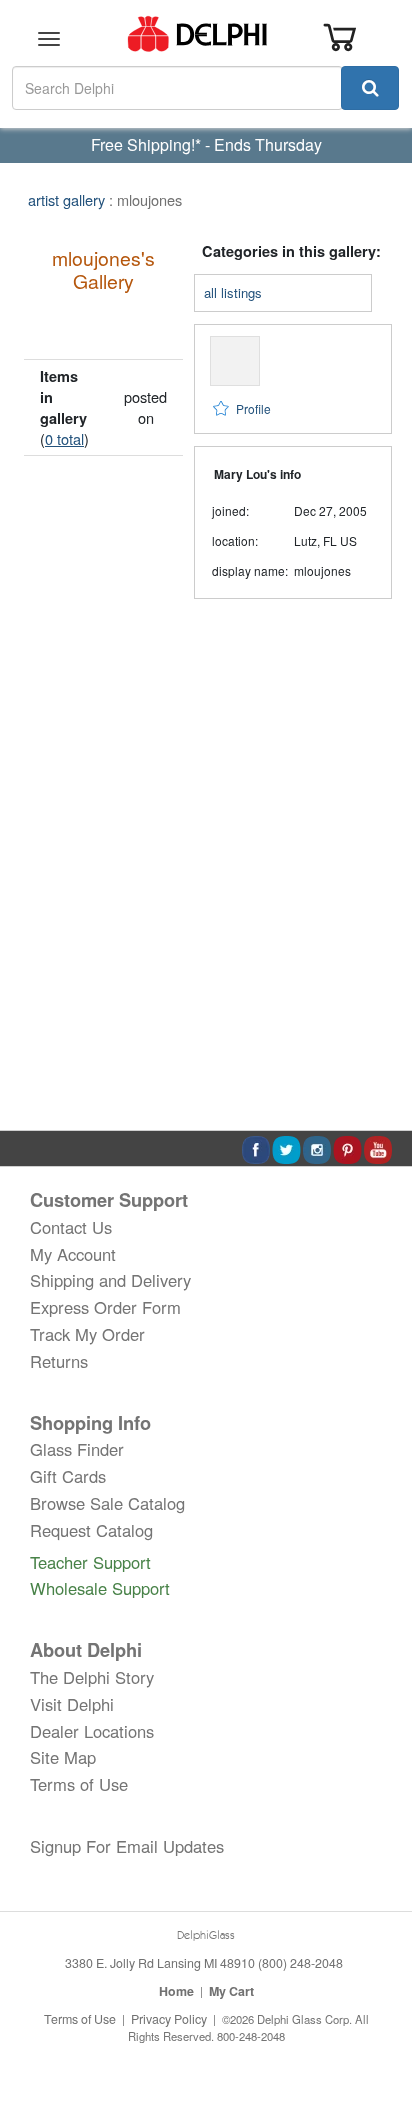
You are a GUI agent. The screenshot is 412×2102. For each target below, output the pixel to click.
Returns (59, 1361)
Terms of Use (79, 1784)
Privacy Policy (169, 2019)
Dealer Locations (92, 1731)
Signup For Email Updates (127, 1846)
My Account (73, 1254)
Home (176, 1991)
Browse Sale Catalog (107, 1503)
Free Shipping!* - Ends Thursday (206, 144)
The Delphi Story (92, 1677)
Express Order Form (105, 1307)
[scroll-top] (377, 2020)
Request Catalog (91, 1530)
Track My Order (87, 1334)
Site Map (63, 1757)
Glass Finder (77, 1449)
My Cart (231, 1991)
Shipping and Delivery (110, 1280)
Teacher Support (90, 1562)
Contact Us (71, 1227)
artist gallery (66, 199)
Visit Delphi (72, 1704)
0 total (64, 438)
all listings (233, 292)
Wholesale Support (100, 1588)
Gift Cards (68, 1476)
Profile (253, 408)
